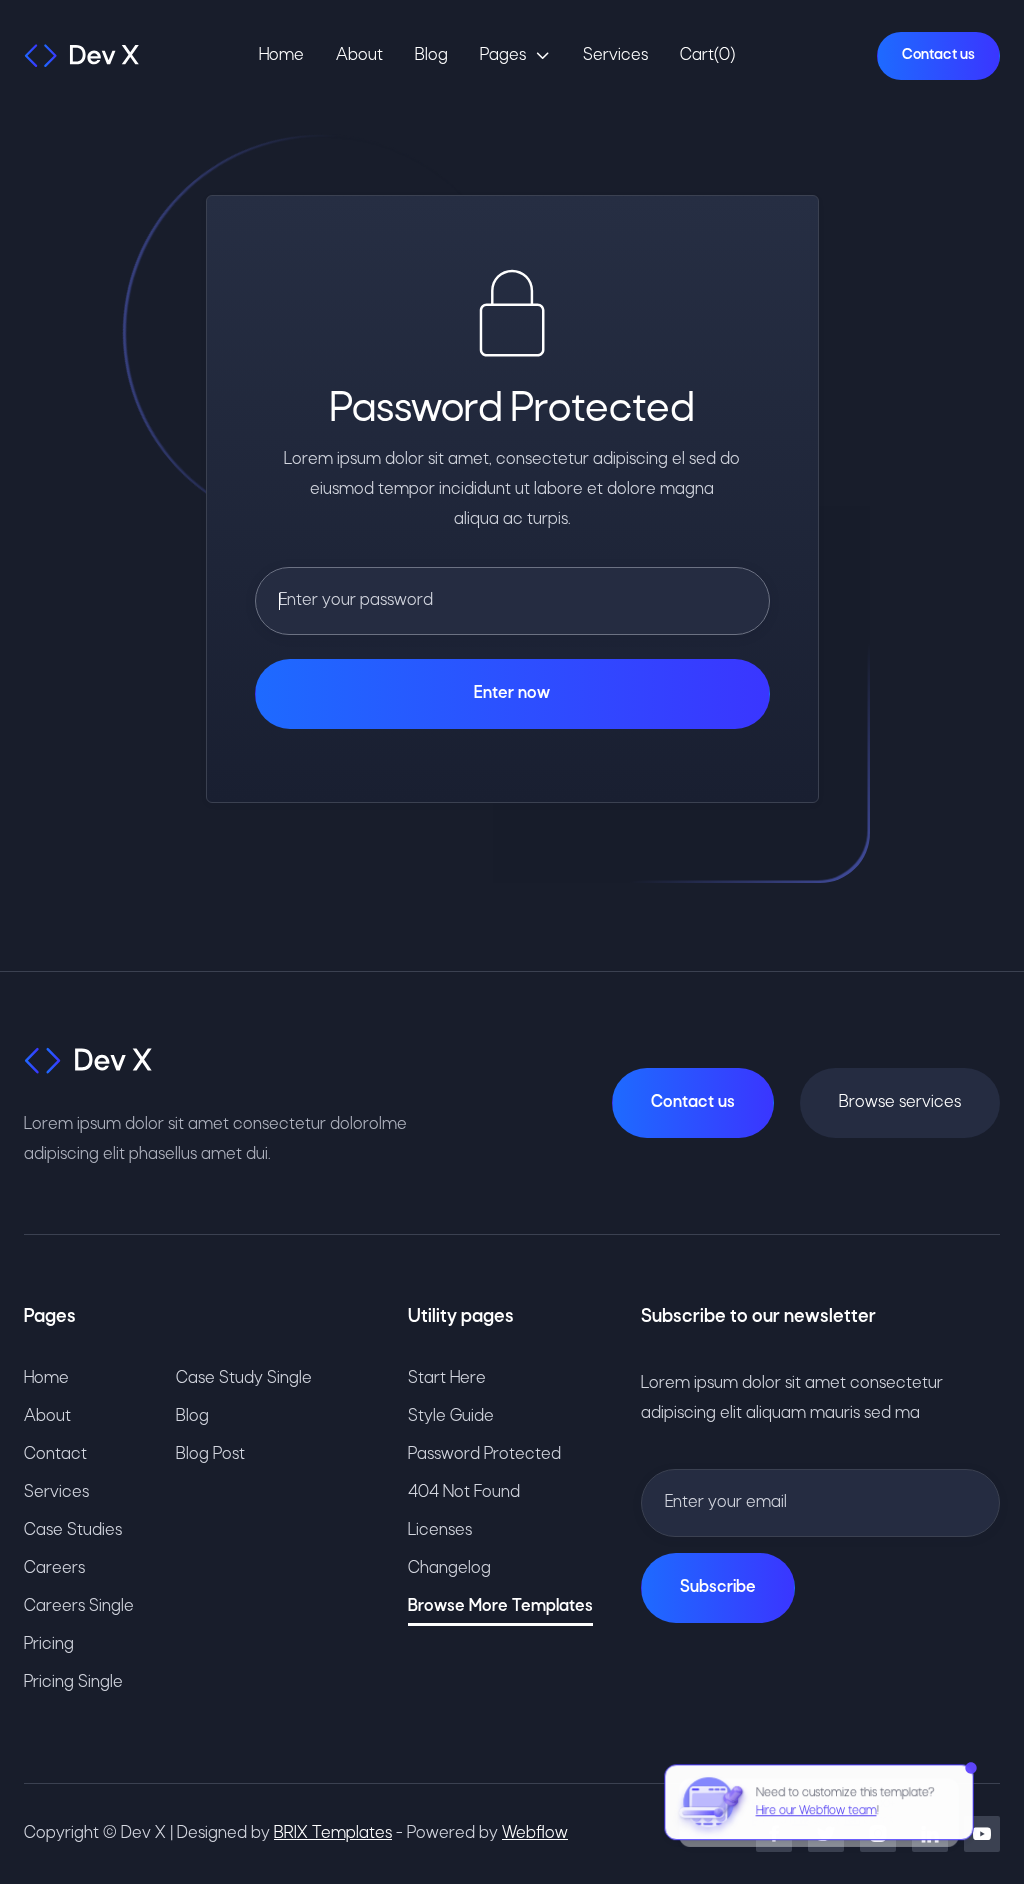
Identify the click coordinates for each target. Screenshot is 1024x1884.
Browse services (900, 1102)
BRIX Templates (333, 1833)
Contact (55, 1454)
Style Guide (451, 1416)
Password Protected (484, 1454)
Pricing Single (73, 1682)
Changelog (449, 1568)
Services (615, 55)
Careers (54, 1568)
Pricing (49, 1644)
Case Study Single (244, 1378)
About (359, 55)
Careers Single (79, 1606)
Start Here (447, 1378)
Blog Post (210, 1454)
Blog (431, 55)
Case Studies (73, 1530)
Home (281, 55)
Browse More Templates (500, 1606)
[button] (515, 56)
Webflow (535, 1833)
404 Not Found (464, 1492)
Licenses (440, 1530)
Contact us (938, 55)
